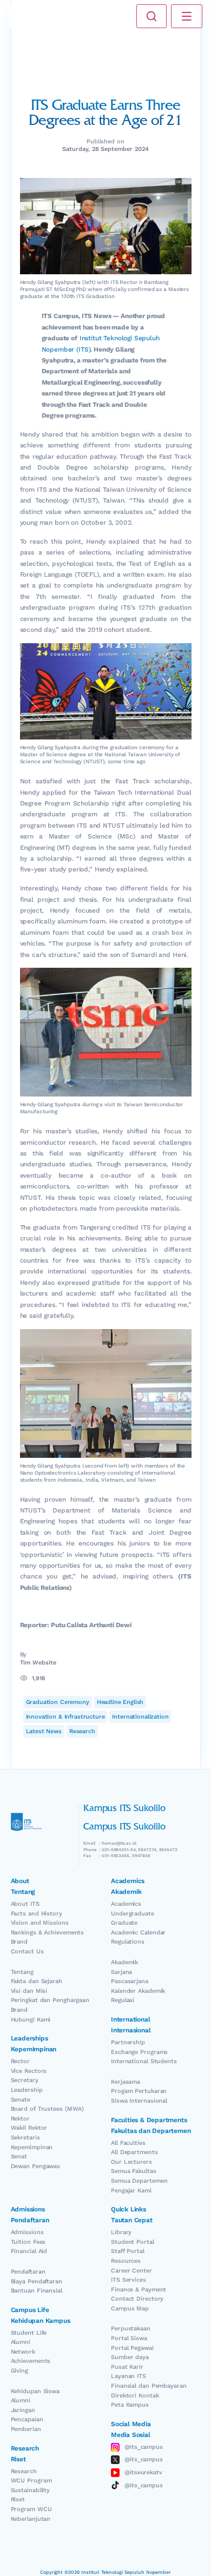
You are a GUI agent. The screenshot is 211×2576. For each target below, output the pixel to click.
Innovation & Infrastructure (65, 1717)
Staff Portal (128, 2251)
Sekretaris (25, 2138)
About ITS (25, 1904)
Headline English (120, 1702)
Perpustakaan (131, 2329)
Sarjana (121, 1972)
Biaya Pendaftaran (37, 2281)
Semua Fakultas (134, 2171)
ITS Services (128, 2280)
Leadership (27, 2090)
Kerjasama (126, 2082)
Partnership (128, 2042)
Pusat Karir (127, 2367)
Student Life (29, 2333)
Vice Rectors (29, 2071)
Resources (126, 2261)
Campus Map (130, 2309)
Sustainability (31, 2490)
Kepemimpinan (32, 2147)
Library (121, 2232)
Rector (20, 2061)
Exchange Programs (139, 2052)
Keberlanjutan (31, 2519)
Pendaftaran (28, 2272)
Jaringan (23, 2410)
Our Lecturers (131, 2162)
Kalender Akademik (138, 1991)
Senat (19, 2156)
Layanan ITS (128, 2376)
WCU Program (31, 2481)
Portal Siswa (129, 2338)
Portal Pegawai (132, 2348)
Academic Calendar (138, 1933)
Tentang (22, 1972)
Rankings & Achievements (48, 1933)
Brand (19, 1942)
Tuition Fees (28, 2242)
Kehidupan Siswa (35, 2391)
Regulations (128, 1942)
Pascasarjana (130, 1981)
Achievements (31, 2361)
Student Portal (133, 2242)
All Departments (134, 2152)
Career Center (131, 2271)
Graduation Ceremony (58, 1702)
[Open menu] (187, 16)
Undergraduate (133, 1914)
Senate (21, 2100)
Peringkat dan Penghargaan (50, 2000)
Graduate (124, 1923)
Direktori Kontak (135, 2396)
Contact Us (27, 1951)
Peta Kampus (130, 2405)
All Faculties (128, 2143)
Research (82, 1731)
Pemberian (26, 2429)
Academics (126, 1904)
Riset (18, 2499)
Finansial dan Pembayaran (149, 2386)
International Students (144, 2061)
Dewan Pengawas (36, 2166)
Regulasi (123, 2000)
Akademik (124, 1962)
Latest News (44, 1731)
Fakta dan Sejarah (37, 1981)
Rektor (20, 2119)
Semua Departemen (139, 2181)
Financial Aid (29, 2251)
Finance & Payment (139, 2290)
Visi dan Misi (29, 1991)
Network (23, 2352)
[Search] (151, 16)
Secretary (25, 2080)
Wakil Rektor (29, 2128)
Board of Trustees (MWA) (48, 2109)
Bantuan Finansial (37, 2291)
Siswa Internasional (139, 2101)
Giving (19, 2371)
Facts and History (37, 1914)
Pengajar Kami (131, 2191)
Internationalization (140, 1717)
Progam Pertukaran (139, 2091)
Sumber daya (130, 2357)
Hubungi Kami (31, 2020)
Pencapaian (27, 2419)
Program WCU (31, 2509)
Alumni (21, 2342)
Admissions (27, 2232)
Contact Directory (137, 2299)
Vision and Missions (40, 1923)
